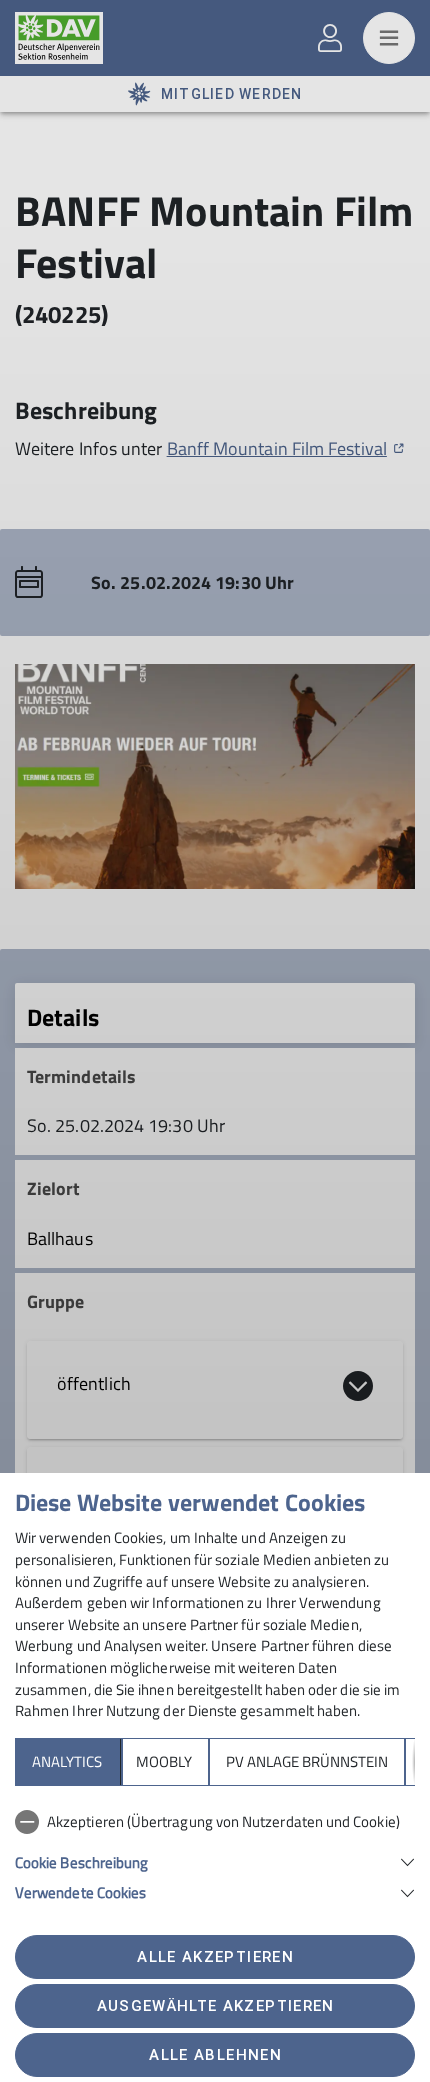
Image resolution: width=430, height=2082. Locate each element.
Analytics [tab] (67, 1761)
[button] (215, 1860)
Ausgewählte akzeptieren (216, 2006)
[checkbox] (215, 1822)
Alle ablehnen (215, 2055)
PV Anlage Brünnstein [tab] (307, 1761)
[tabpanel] (215, 1853)
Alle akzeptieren (215, 1957)
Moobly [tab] (164, 1761)
